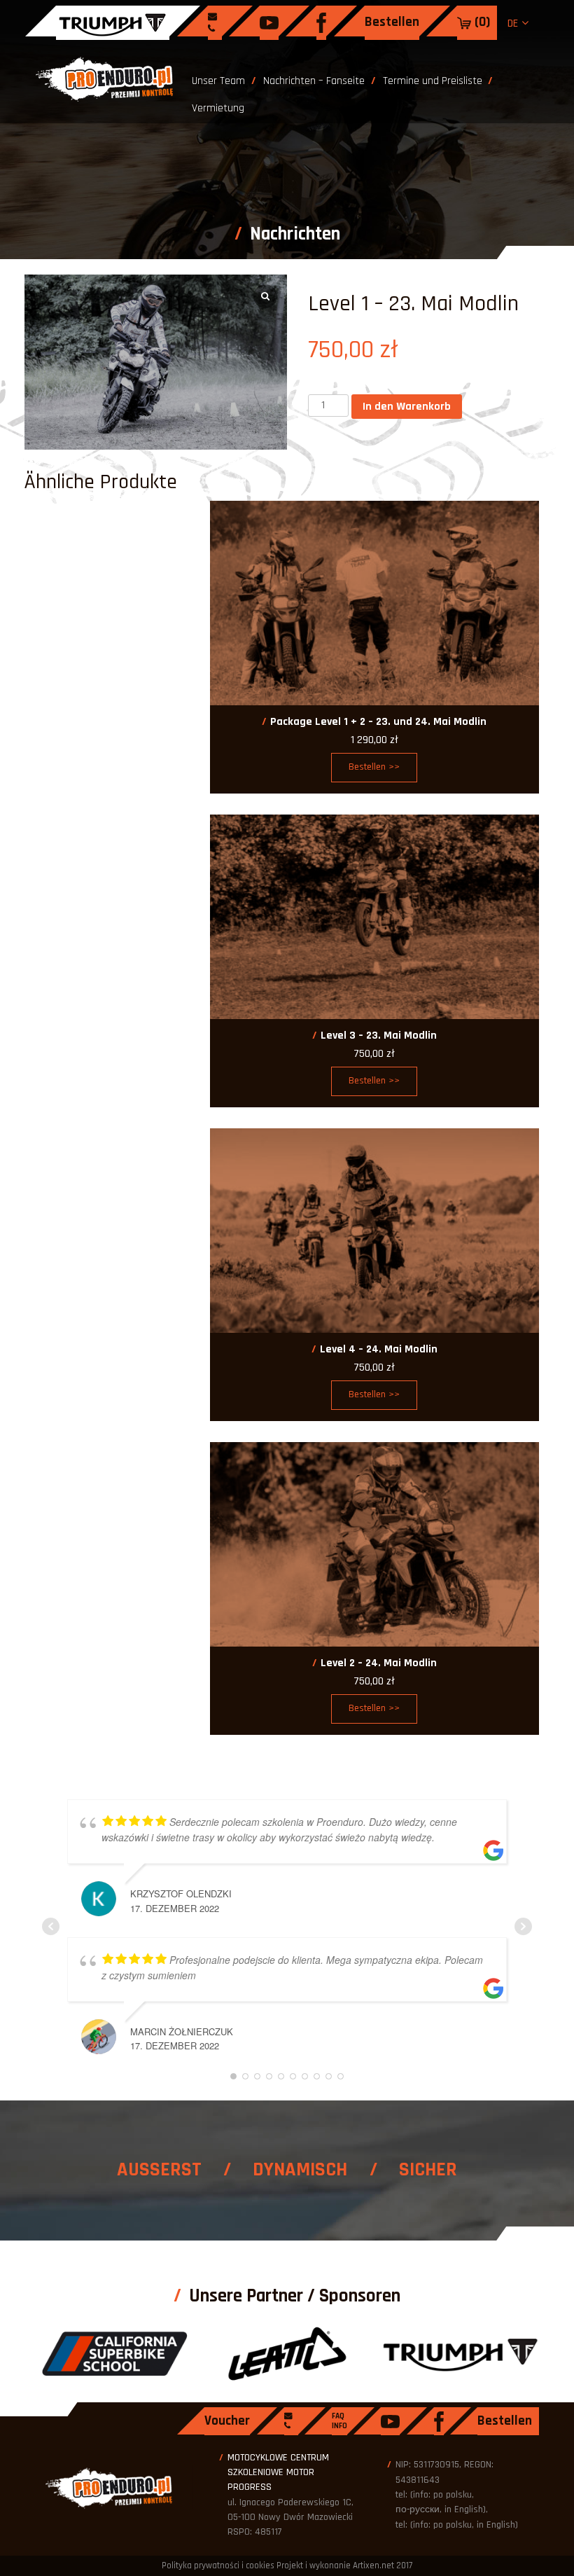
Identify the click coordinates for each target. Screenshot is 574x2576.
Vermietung (218, 108)
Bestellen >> (374, 767)
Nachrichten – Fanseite (314, 81)
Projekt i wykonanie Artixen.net (335, 2565)
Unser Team (218, 81)
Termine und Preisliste (433, 81)
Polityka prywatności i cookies (218, 2565)
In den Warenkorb (407, 407)
